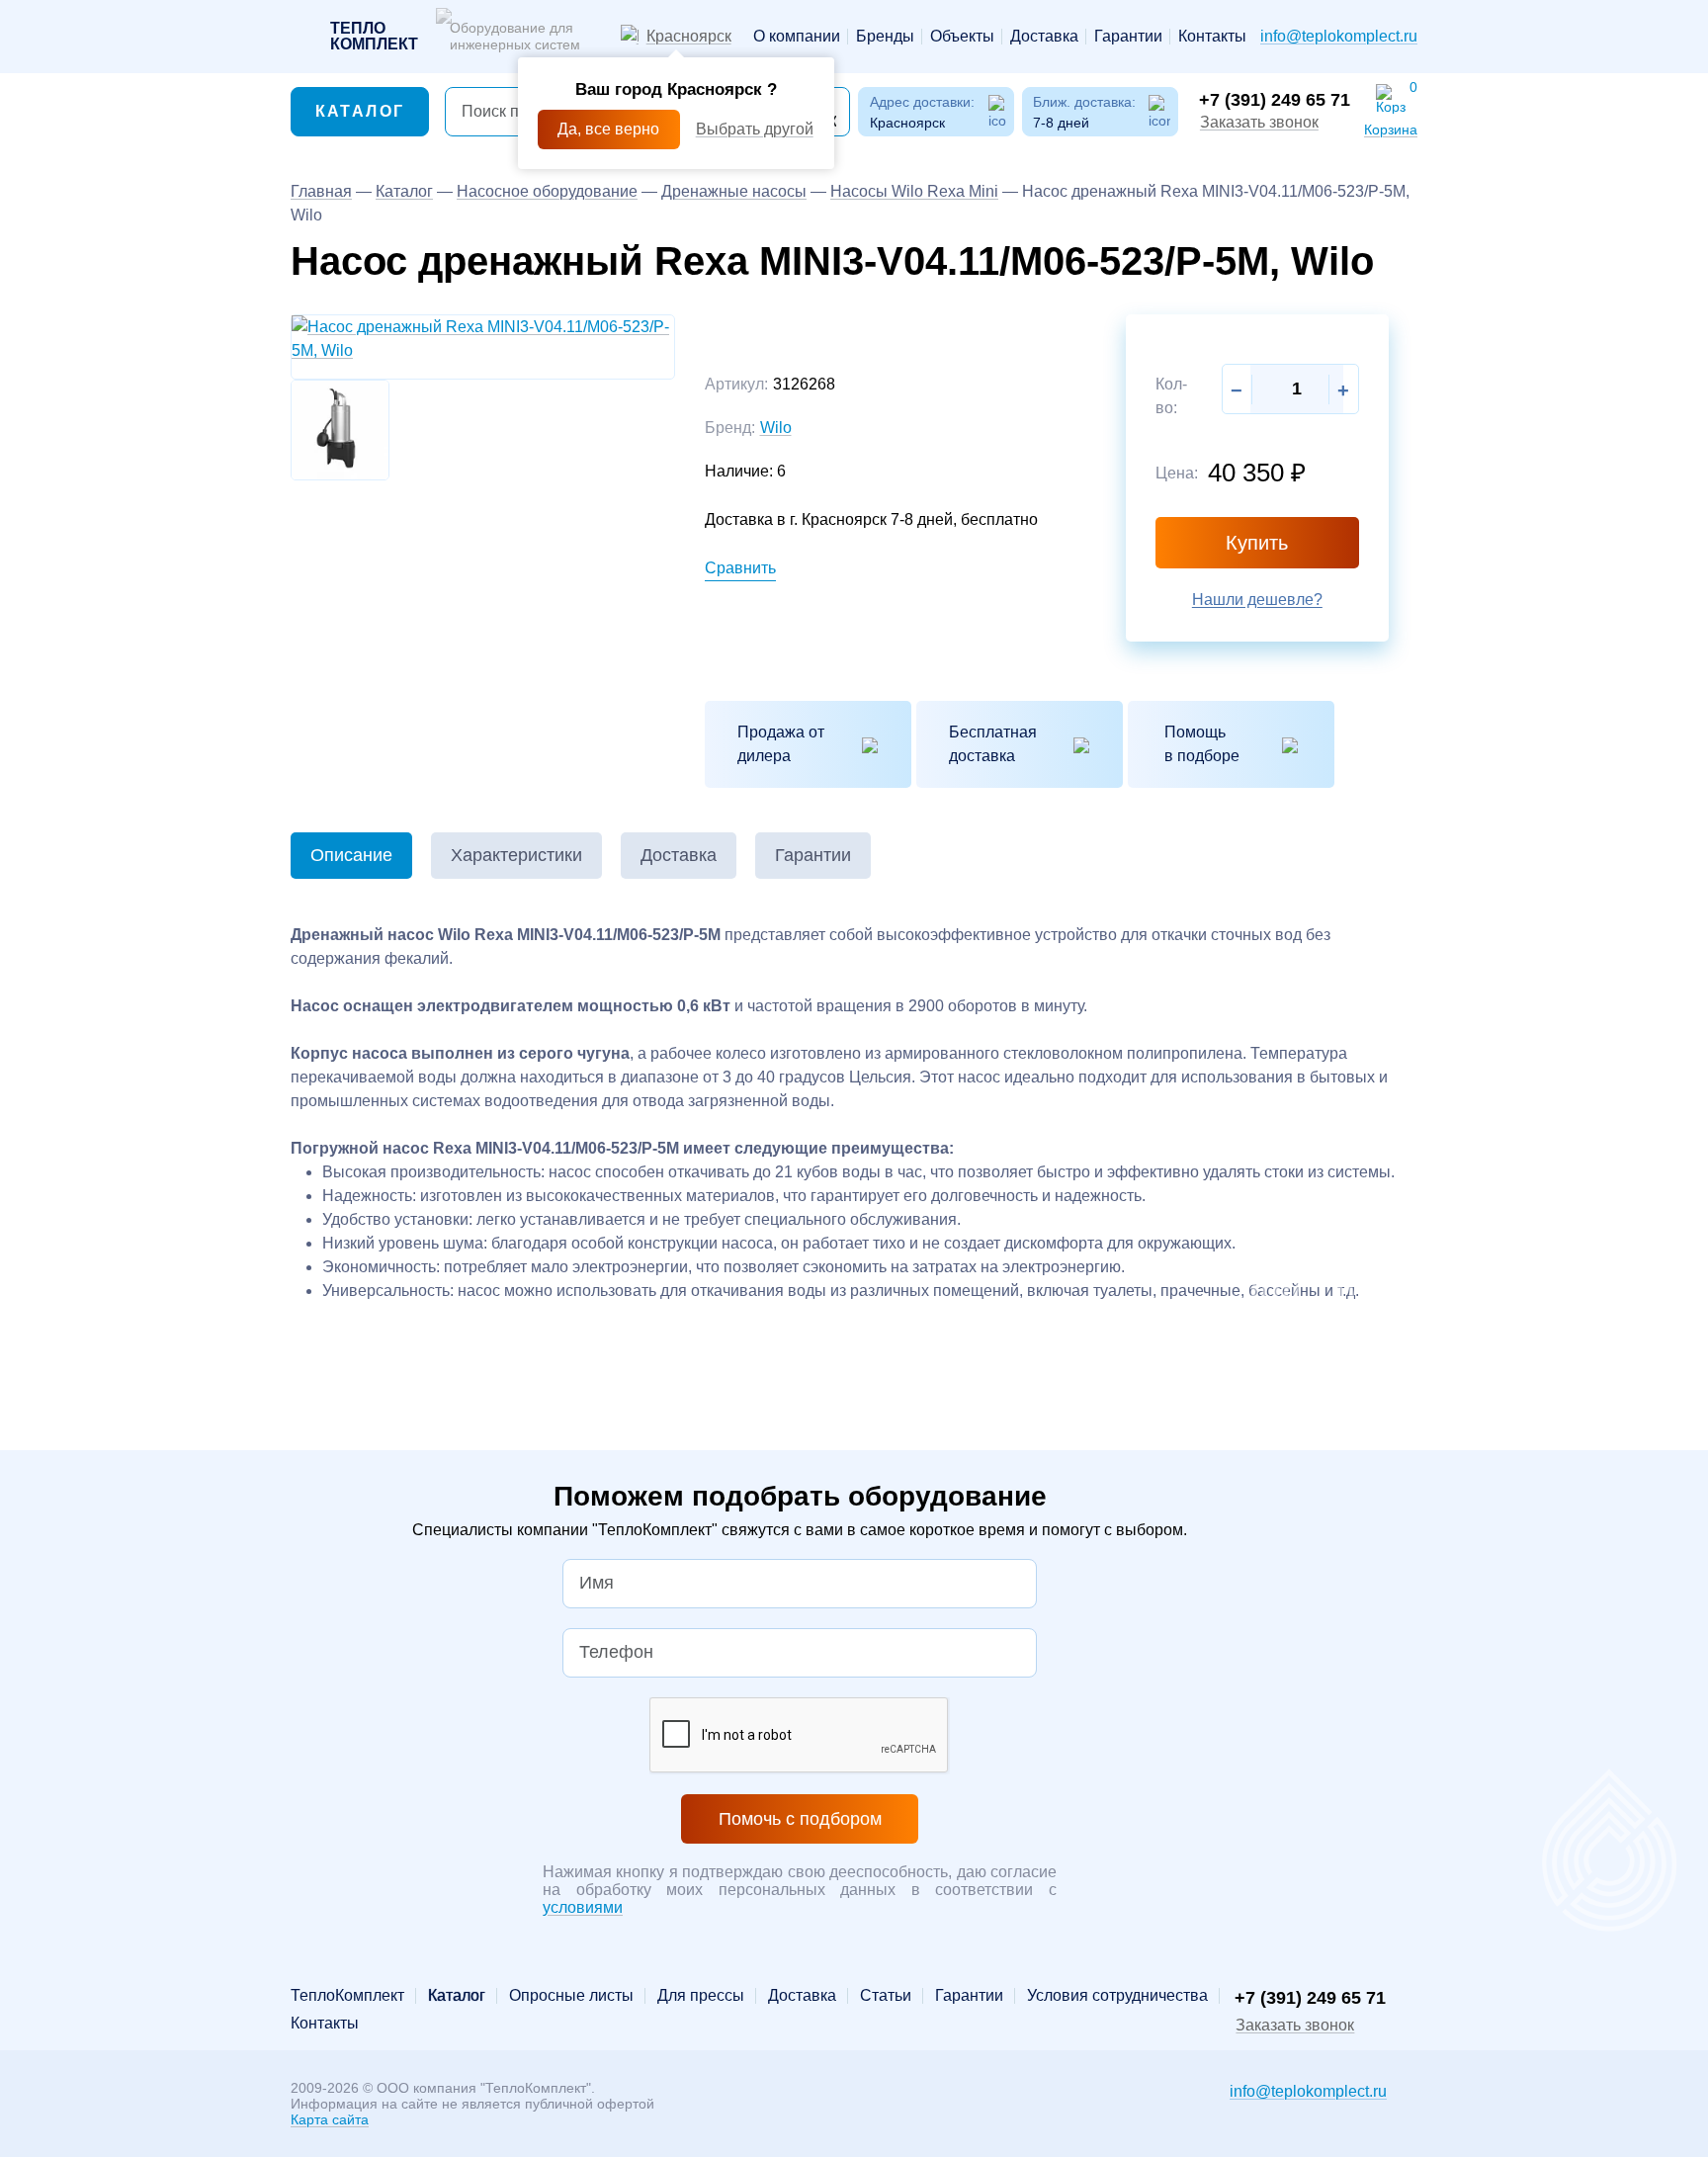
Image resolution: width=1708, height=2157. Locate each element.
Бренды (885, 37)
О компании (797, 37)
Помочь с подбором (800, 1819)
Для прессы (701, 1996)
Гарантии (1128, 37)
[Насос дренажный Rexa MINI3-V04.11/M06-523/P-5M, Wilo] (483, 338)
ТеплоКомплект (347, 1996)
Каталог (360, 111)
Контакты (1212, 37)
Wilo (776, 428)
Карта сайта (330, 2119)
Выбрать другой (755, 129)
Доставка (1044, 37)
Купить (1257, 543)
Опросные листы (571, 1996)
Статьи (886, 1996)
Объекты (962, 37)
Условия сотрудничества (1117, 1996)
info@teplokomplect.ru (1339, 36)
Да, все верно (608, 129)
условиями (583, 1907)
